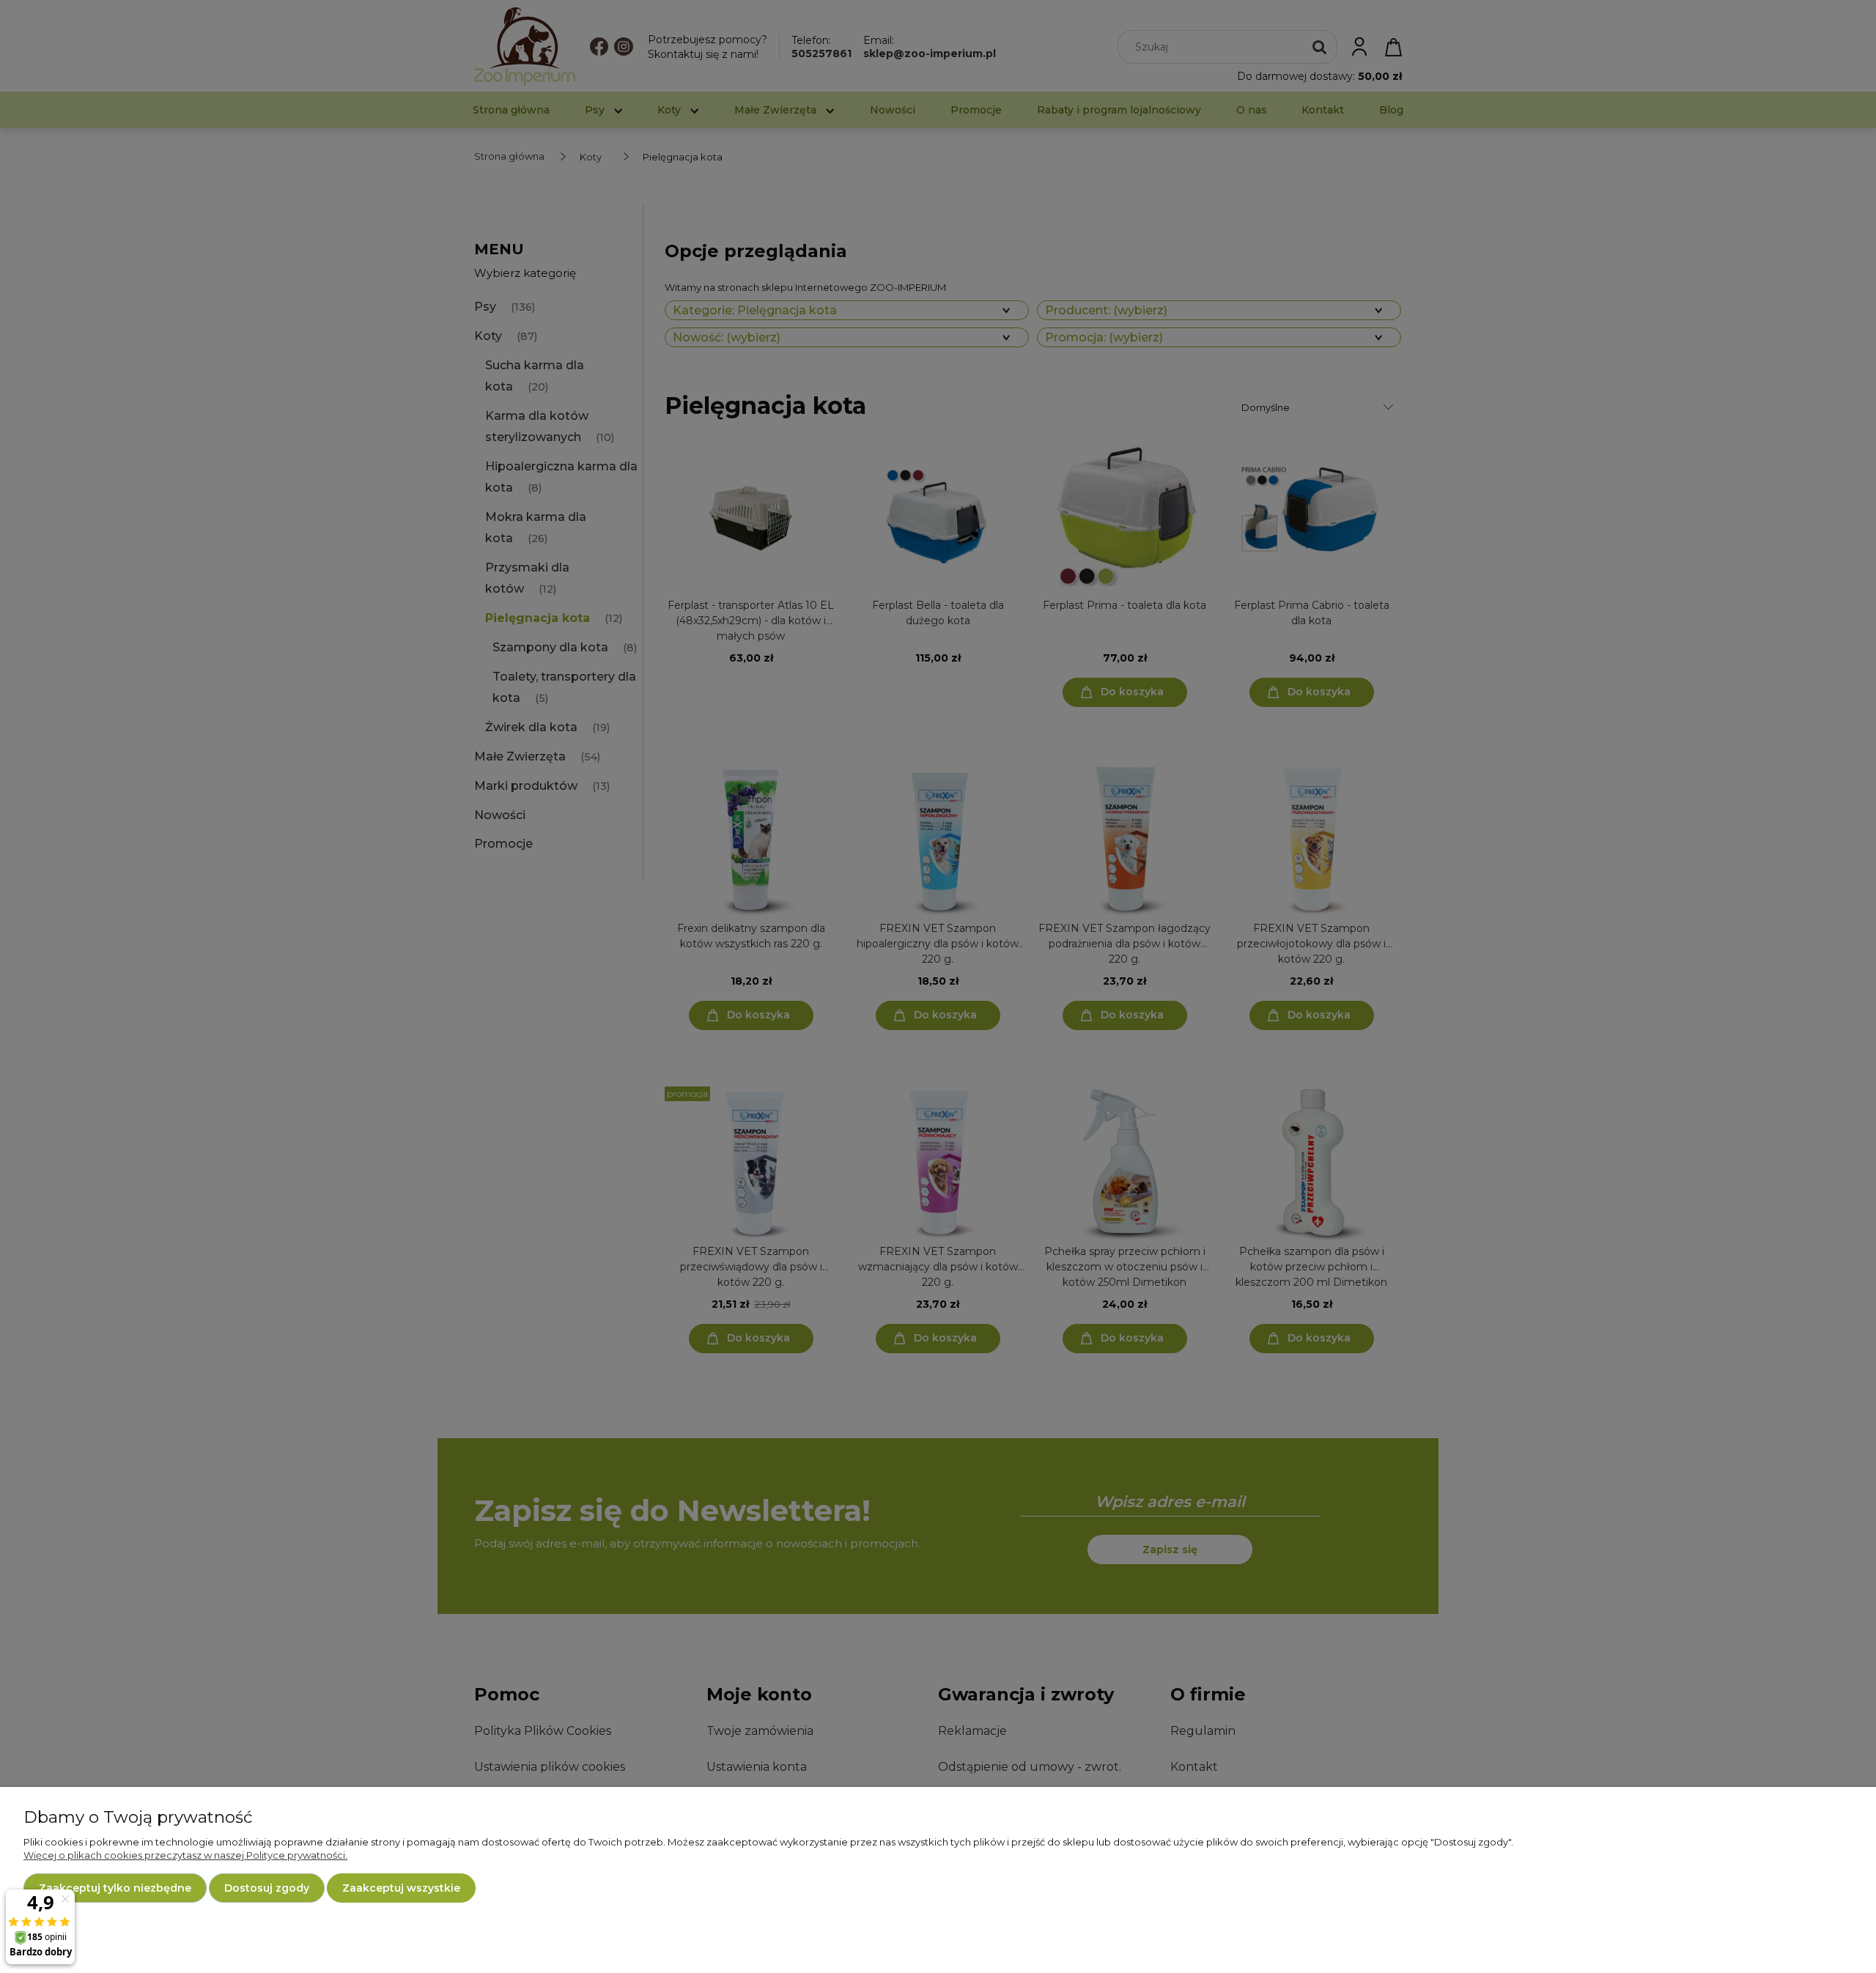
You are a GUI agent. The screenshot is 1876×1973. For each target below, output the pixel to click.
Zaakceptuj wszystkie (401, 1888)
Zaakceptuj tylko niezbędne (115, 1888)
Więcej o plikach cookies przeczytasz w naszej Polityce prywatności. (185, 1855)
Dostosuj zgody (267, 1888)
